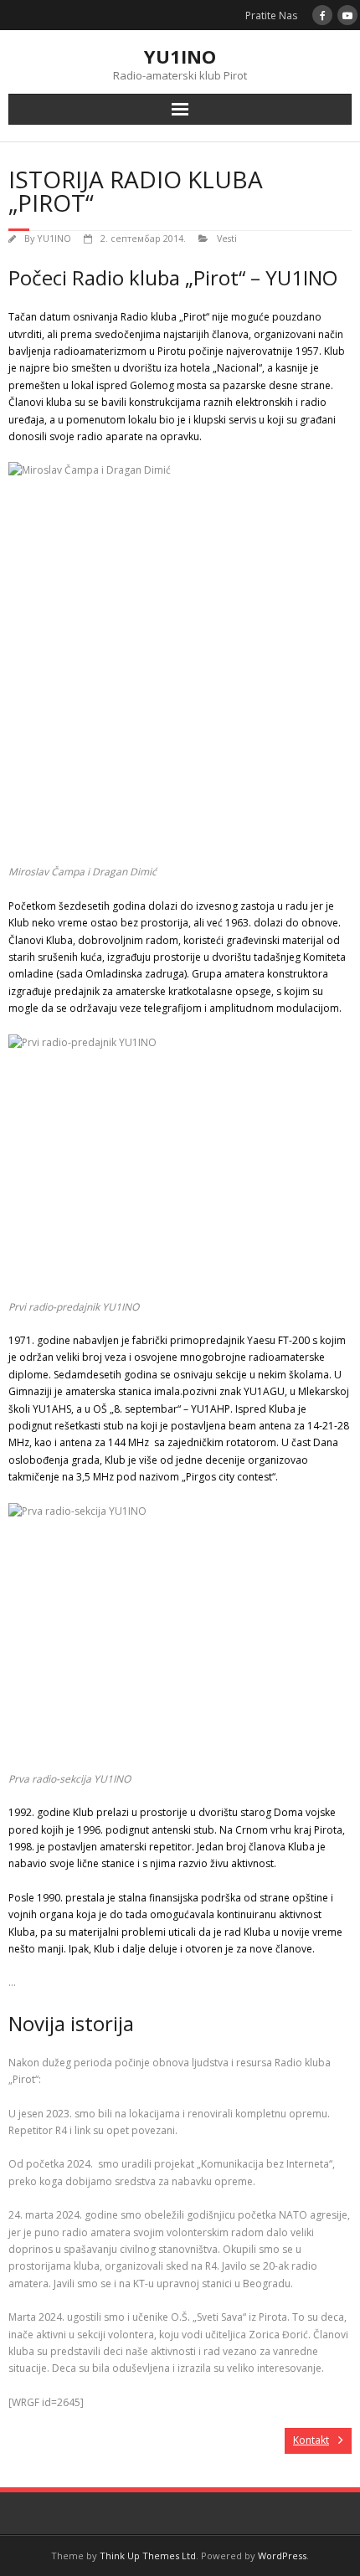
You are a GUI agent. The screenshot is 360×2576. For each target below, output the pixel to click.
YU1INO (54, 238)
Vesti (227, 238)
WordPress (282, 2555)
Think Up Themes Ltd (148, 2555)
